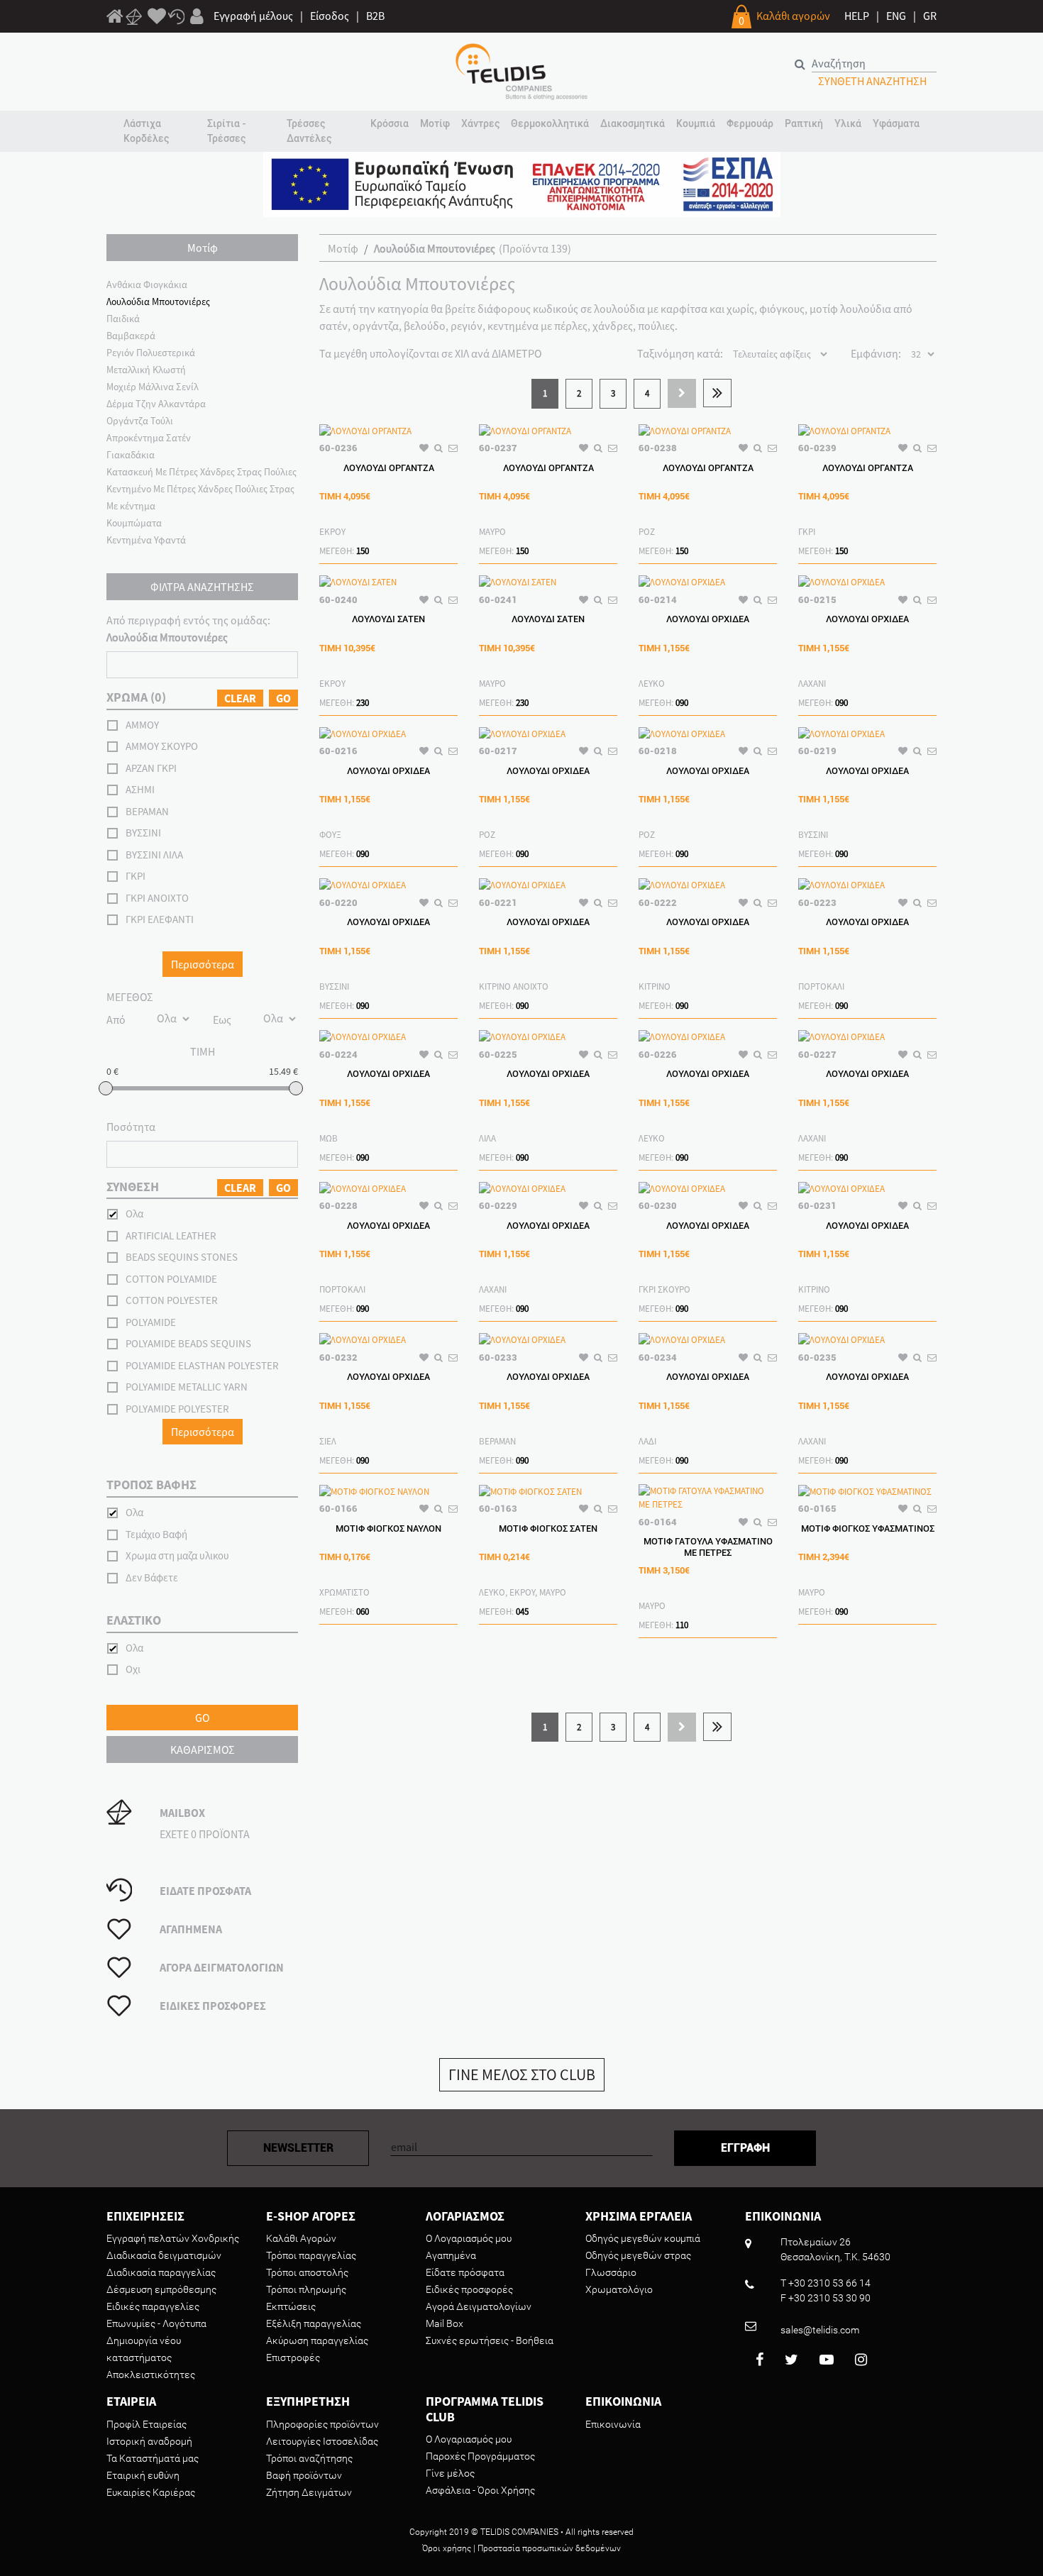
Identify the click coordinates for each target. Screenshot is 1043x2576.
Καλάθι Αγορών (301, 2238)
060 (363, 1612)
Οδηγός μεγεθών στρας (638, 2255)
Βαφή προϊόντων (304, 2475)
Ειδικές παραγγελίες (153, 2306)
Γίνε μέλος (450, 2473)
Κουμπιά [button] (696, 123)
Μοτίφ (343, 248)
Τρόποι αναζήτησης (309, 2458)
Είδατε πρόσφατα (465, 2272)
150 (363, 551)
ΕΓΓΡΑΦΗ (745, 2148)
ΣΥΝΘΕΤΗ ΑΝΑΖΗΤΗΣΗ (872, 81)
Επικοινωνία (613, 2424)
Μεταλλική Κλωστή (146, 370)
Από (116, 1019)
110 (682, 1625)
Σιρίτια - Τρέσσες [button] (227, 131)
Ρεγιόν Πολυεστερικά (151, 353)
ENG (896, 16)
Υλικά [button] (848, 123)
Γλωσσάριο (611, 2272)
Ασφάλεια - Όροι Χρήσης (480, 2490)
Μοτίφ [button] (435, 123)
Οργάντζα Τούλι (140, 421)
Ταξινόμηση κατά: (680, 353)
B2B (375, 16)
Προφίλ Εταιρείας (147, 2424)
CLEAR (240, 698)
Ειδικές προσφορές (469, 2289)
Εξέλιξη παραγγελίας (314, 2323)
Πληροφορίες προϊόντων (322, 2424)
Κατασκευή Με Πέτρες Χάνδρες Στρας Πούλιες (202, 472)
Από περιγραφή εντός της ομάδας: (188, 629)
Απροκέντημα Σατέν (149, 438)
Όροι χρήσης (447, 2548)
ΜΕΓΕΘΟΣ (130, 997)
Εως (222, 1019)
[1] (115, 18)
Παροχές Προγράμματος (480, 2456)
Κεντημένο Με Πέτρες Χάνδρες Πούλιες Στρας (200, 489)
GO (283, 698)
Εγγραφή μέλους (253, 16)
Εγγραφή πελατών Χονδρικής (173, 2238)
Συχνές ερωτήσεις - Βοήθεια (490, 2340)
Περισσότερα (203, 964)
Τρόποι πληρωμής (306, 2289)
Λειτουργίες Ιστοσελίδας (322, 2441)
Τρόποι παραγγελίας (311, 2255)
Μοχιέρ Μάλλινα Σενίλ (153, 387)
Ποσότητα (131, 1127)
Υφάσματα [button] (896, 123)
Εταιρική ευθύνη (143, 2475)
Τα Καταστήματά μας (153, 2458)
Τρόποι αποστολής (307, 2272)
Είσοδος (330, 16)
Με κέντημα (131, 506)
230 (363, 703)
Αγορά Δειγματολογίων (479, 2306)
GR (930, 16)
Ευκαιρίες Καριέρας (151, 2492)
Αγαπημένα (451, 2255)
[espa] (522, 183)
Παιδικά (123, 319)
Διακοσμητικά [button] (633, 123)
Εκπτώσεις (291, 2306)
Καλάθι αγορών (793, 16)
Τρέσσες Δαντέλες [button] (309, 131)
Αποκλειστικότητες (151, 2375)
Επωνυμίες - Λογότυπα (156, 2323)
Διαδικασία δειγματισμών (164, 2255)
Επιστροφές (293, 2357)
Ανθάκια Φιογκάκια (147, 284)
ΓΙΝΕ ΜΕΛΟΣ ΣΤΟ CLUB (522, 2074)
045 (522, 1612)
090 (682, 703)
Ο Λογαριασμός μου (469, 2238)
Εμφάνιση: (876, 353)
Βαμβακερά (131, 336)
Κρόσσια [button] (390, 123)
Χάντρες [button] (480, 123)
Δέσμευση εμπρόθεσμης (161, 2289)
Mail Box (445, 2323)
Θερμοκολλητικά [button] (550, 123)
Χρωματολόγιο (619, 2289)
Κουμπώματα (134, 523)
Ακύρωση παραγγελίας (317, 2340)
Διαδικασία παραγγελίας (161, 2272)
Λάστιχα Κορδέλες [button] (146, 131)
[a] (157, 17)
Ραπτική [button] (804, 123)
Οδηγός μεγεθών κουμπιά (643, 2238)
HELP (857, 16)
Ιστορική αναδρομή (149, 2441)
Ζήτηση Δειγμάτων (309, 2492)
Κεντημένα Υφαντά (146, 540)
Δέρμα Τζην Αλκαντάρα (156, 404)
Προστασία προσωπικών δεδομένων (549, 2548)
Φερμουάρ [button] (750, 123)
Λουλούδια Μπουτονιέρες (158, 302)
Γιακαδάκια (131, 455)
